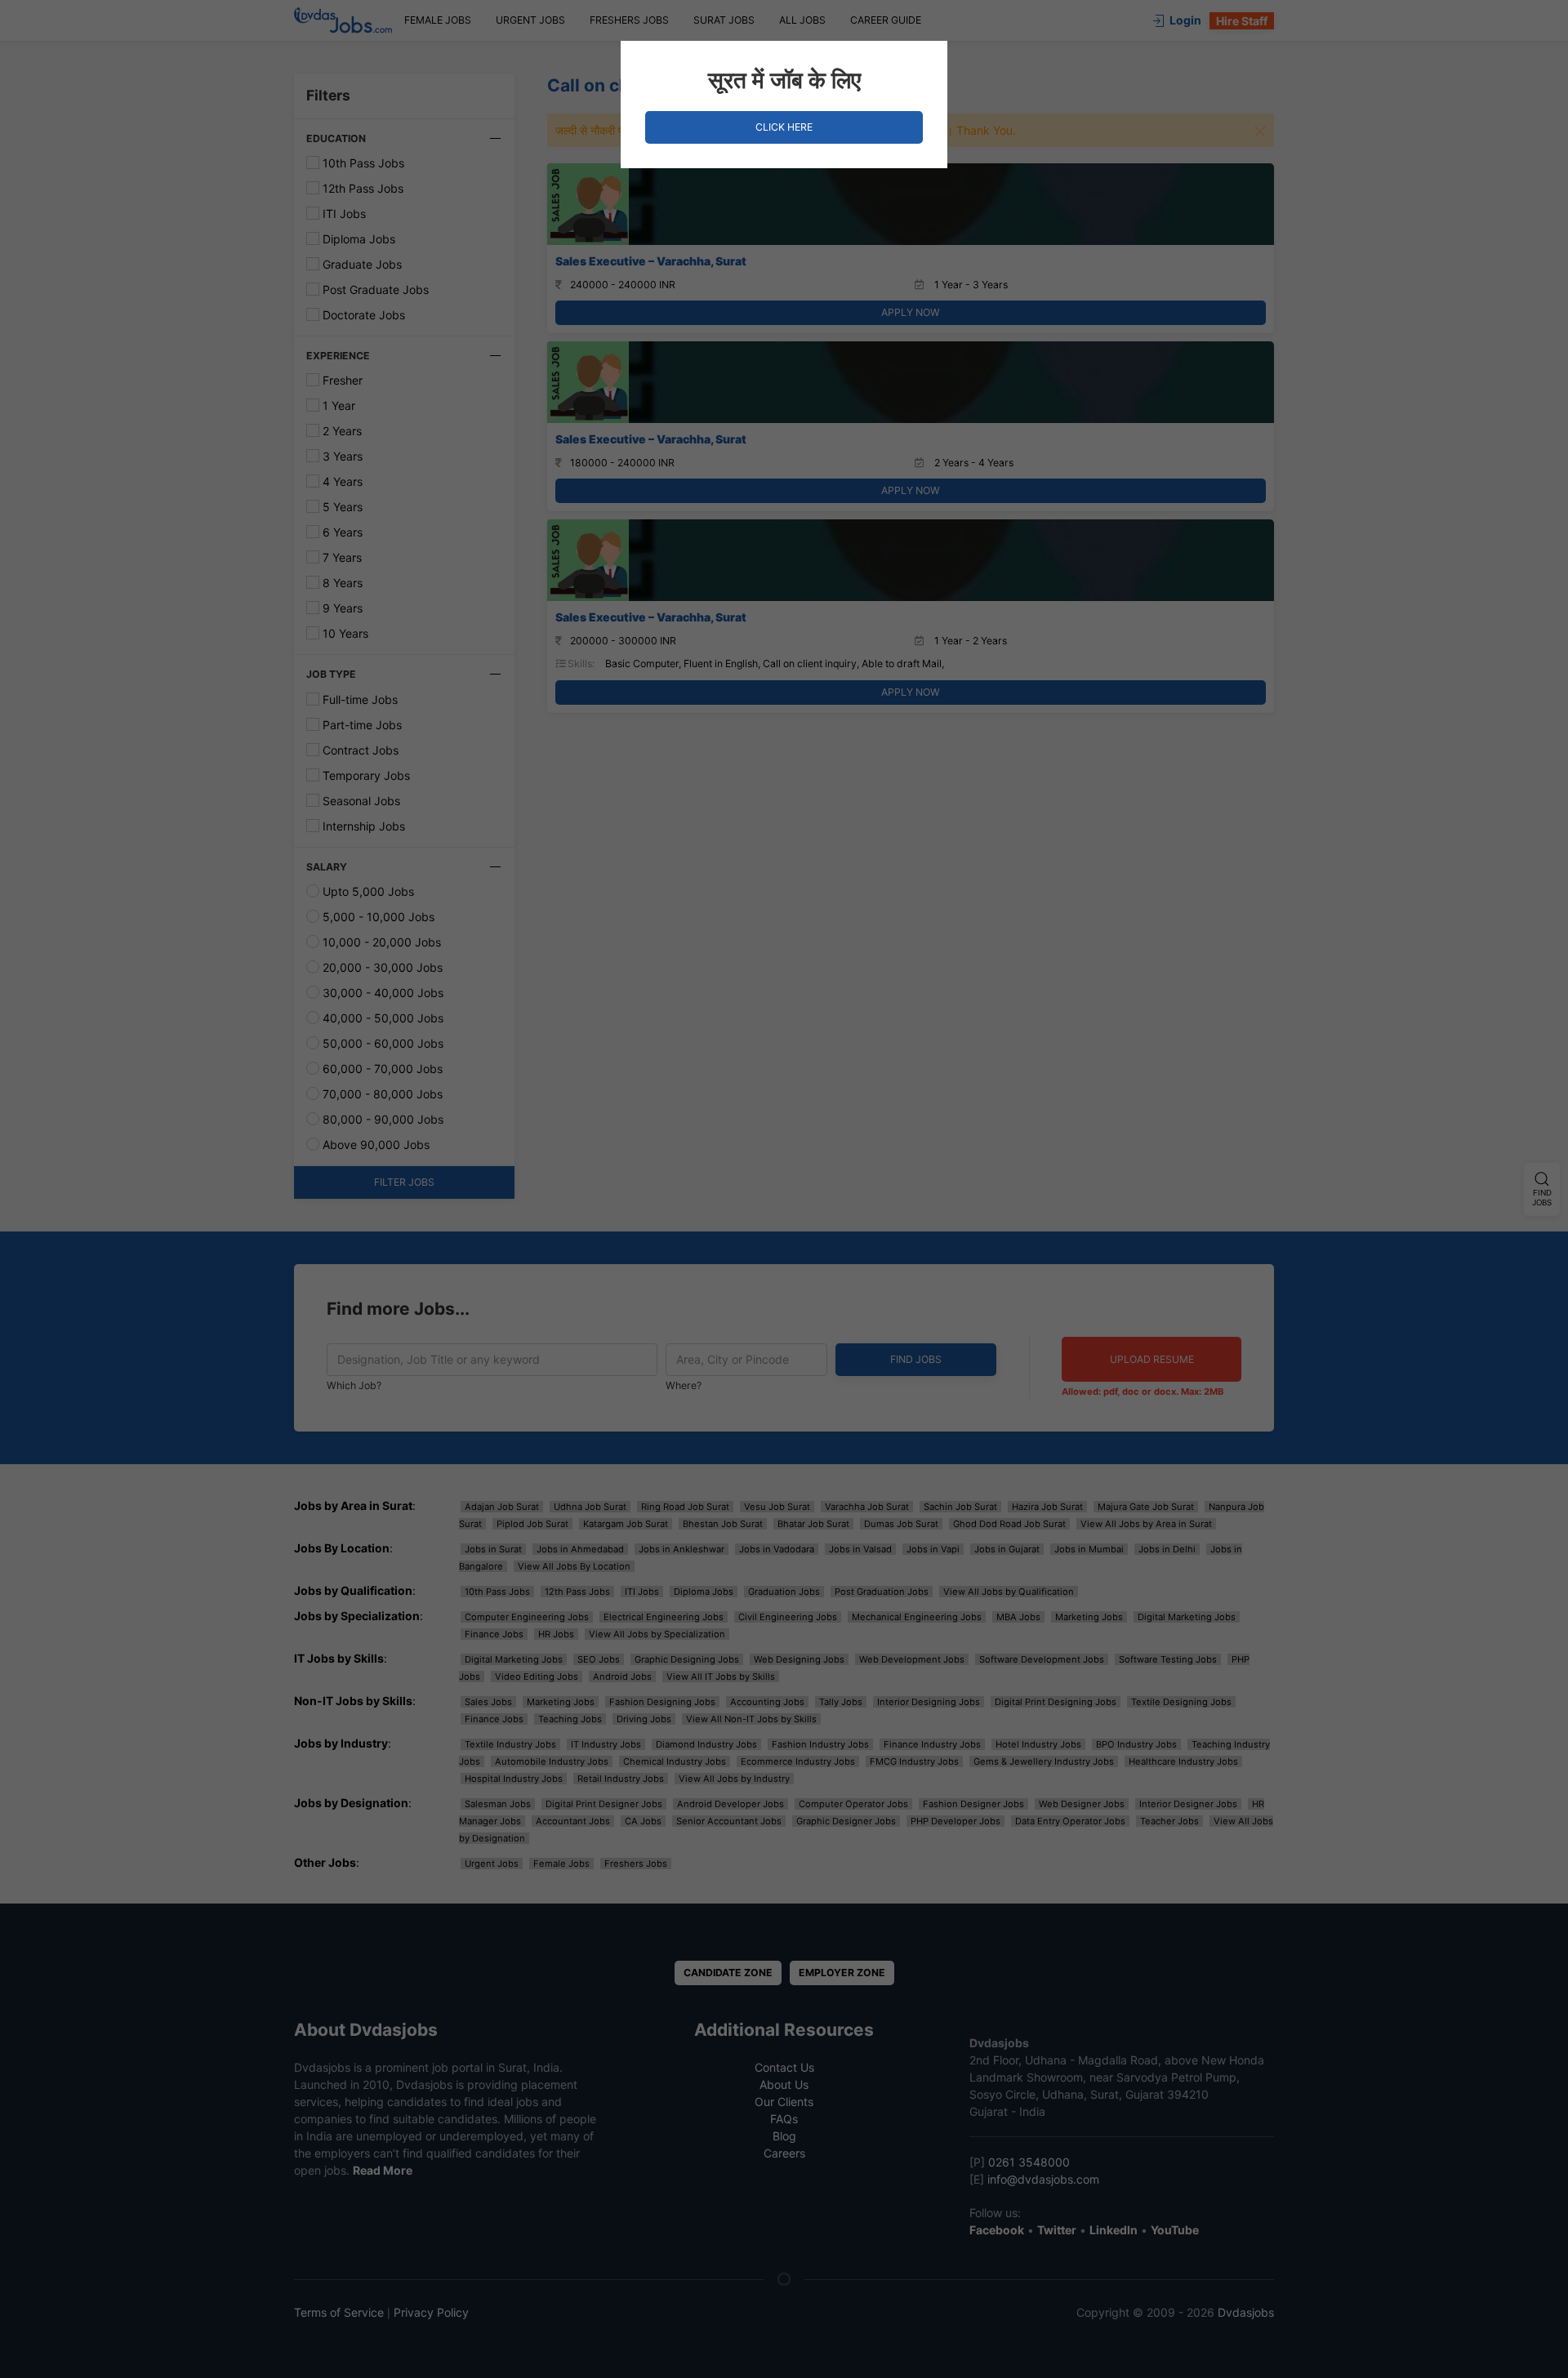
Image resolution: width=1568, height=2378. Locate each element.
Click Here (784, 127)
